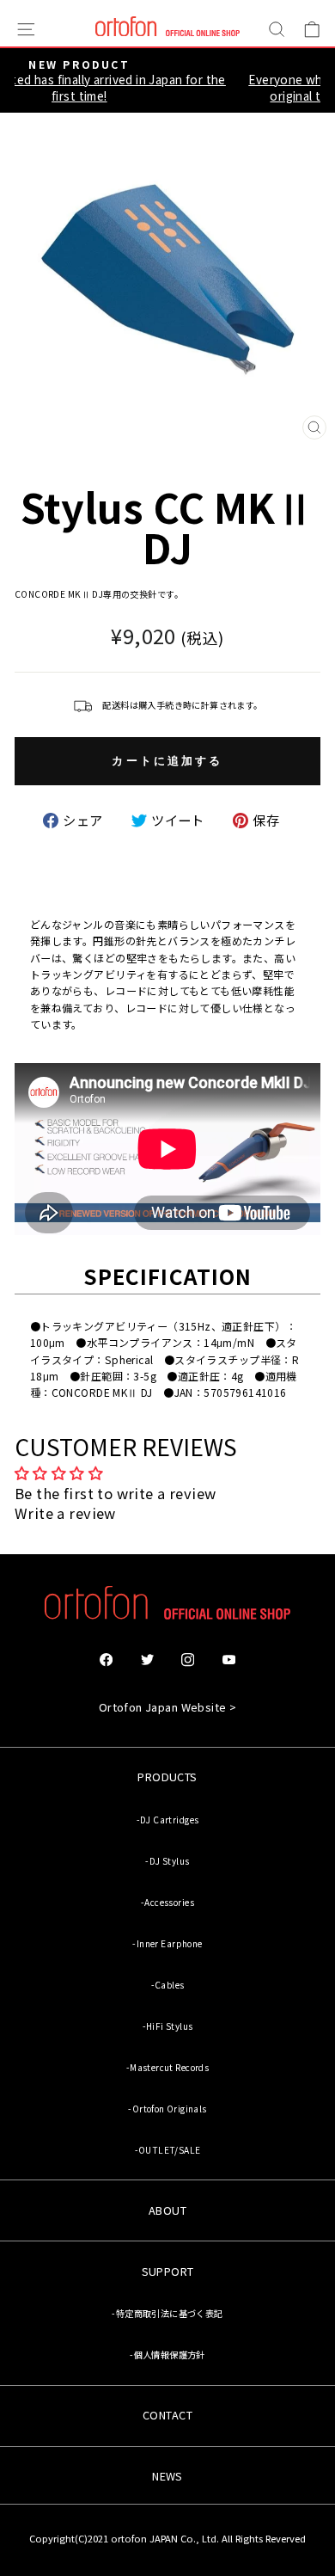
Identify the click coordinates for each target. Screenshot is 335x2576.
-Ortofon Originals (167, 2109)
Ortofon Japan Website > (168, 1707)
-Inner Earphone (167, 1943)
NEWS (167, 2476)
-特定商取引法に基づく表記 (167, 2313)
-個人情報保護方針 (167, 2355)
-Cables (168, 1985)
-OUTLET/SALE (168, 2150)
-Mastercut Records (167, 2067)
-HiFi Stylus (168, 2026)
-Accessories (167, 1902)
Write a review (65, 1513)
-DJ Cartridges (168, 1820)
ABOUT (167, 2210)
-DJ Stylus (167, 1861)
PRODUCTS (167, 1777)
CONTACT (167, 2415)
